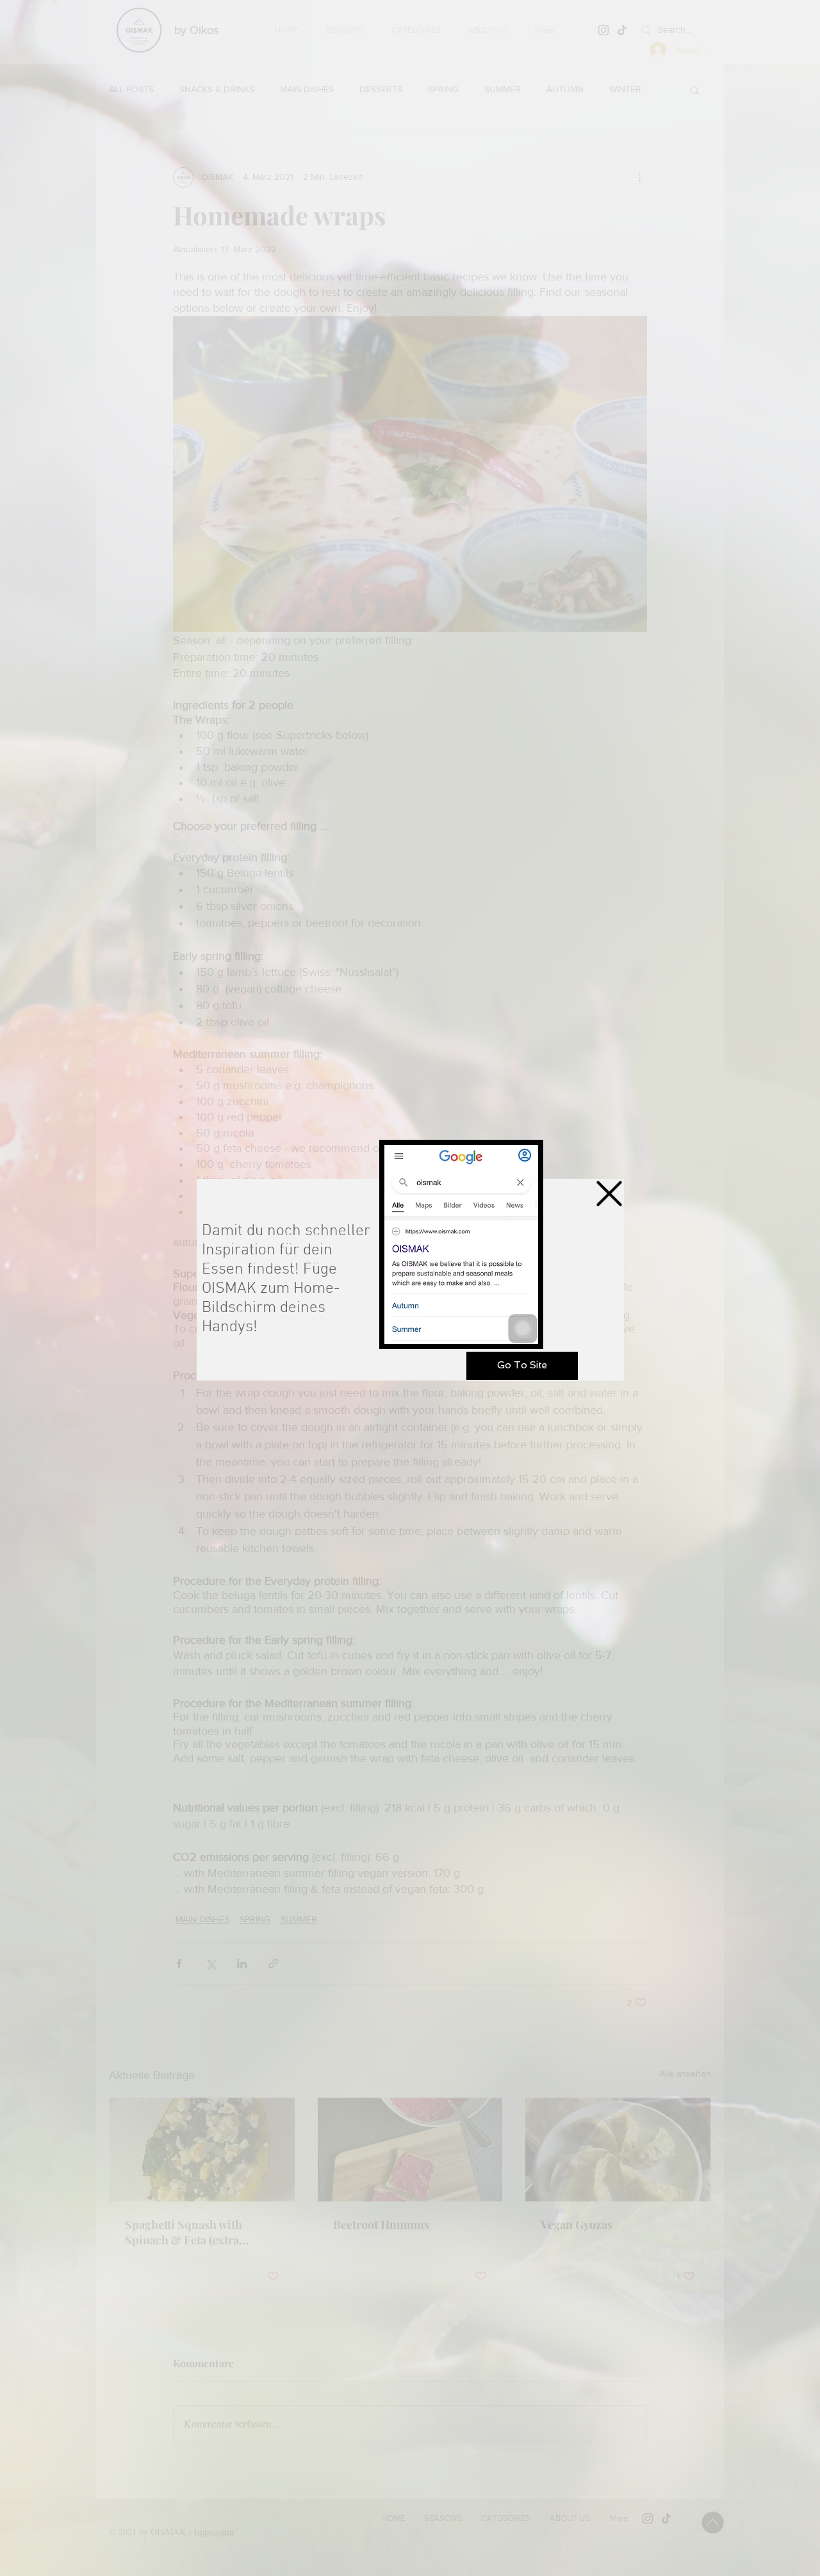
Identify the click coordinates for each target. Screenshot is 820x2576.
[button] (609, 1194)
